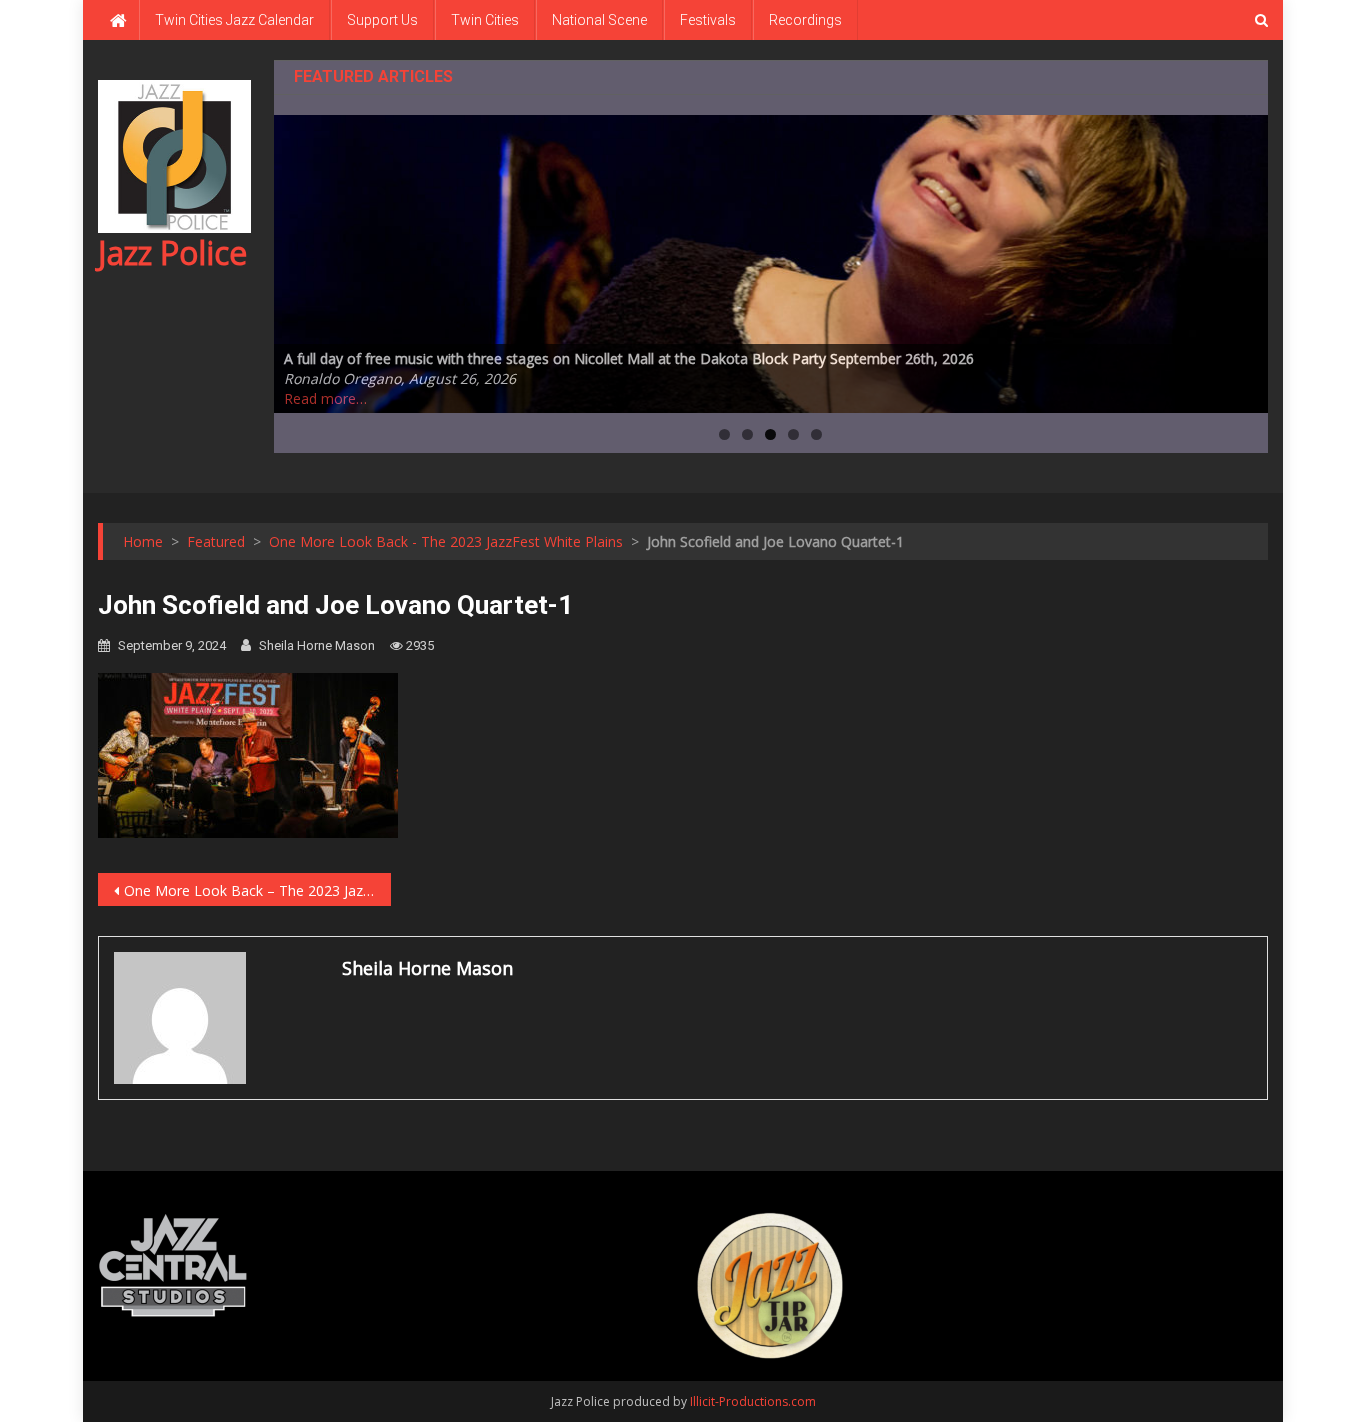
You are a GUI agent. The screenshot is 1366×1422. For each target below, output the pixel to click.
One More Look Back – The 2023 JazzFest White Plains (257, 890)
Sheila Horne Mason (317, 645)
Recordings (805, 20)
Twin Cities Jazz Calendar (234, 20)
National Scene (599, 20)
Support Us (382, 20)
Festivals (708, 20)
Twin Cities (485, 20)
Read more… (325, 398)
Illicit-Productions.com (753, 1401)
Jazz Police (172, 252)
